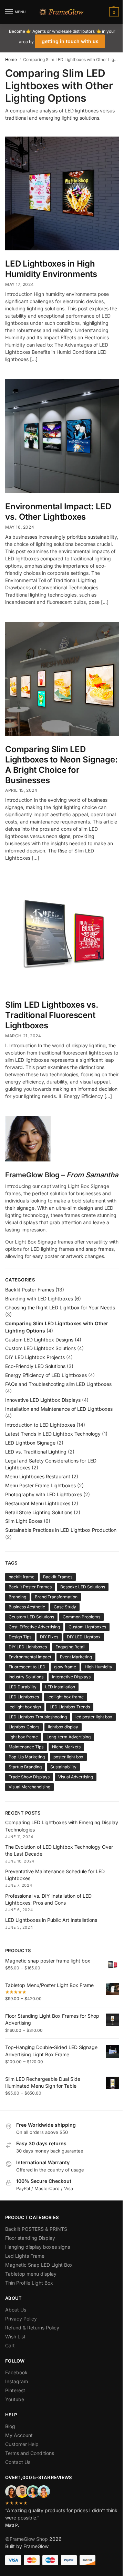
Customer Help (22, 2444)
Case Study (65, 1607)
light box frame (23, 1737)
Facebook (16, 2372)
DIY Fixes (49, 1637)
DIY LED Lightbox (84, 1637)
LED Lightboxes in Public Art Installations (51, 1920)
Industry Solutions (26, 1677)
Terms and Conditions (30, 2453)
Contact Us (18, 2462)
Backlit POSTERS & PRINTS (36, 2229)
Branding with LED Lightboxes (39, 1299)
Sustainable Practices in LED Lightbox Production (61, 1530)
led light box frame (66, 1697)
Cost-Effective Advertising (34, 1627)
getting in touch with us (70, 41)
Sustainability (63, 1767)
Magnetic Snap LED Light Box (39, 2265)
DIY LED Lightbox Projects (35, 1357)
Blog (10, 2426)
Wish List (15, 2337)
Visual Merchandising (29, 1787)
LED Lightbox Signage (30, 1443)
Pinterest (15, 2390)
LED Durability (23, 1687)
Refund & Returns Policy (32, 2328)
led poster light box (94, 1717)
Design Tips (20, 1637)
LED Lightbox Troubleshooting (38, 1717)
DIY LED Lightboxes (28, 1647)
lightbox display (63, 1727)
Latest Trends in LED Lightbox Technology (53, 1434)
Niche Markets (66, 1747)
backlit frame (22, 1577)
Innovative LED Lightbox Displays (43, 1400)
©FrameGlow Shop (27, 2539)
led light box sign (25, 1707)
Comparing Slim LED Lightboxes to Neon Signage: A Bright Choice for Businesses (61, 765)
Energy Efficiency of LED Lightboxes (46, 1375)
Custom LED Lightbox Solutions (40, 1348)
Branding (17, 1597)
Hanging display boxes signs (38, 2247)
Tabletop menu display (31, 2274)
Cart (10, 2345)
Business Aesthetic (27, 1607)
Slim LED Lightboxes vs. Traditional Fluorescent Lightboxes (52, 1015)
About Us (16, 2310)
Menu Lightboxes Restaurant (38, 1476)
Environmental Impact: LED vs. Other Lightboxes (58, 512)
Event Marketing (76, 1657)
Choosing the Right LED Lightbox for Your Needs (60, 1307)
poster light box (68, 1757)
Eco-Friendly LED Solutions (35, 1366)
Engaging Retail (70, 1647)
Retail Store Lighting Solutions (39, 1512)
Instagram (17, 2381)
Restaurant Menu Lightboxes (38, 1503)
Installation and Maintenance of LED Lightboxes (59, 1409)
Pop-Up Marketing (27, 1757)
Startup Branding (25, 1767)
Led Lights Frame (25, 2256)
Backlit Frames (58, 1577)
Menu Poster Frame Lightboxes (40, 1485)
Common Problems (81, 1617)
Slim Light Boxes (24, 1521)
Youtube (15, 2399)
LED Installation (60, 1687)
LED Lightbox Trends (70, 1707)
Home (11, 59)
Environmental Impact (30, 1657)
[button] (113, 12)
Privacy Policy (21, 2319)
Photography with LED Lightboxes (44, 1494)
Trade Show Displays (29, 1777)
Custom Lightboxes (87, 1627)
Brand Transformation (56, 1597)
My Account (19, 2435)
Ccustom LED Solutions (31, 1617)
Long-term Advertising (69, 1737)
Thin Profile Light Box (29, 2283)
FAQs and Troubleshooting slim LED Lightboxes (58, 1384)
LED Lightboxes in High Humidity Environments (51, 269)
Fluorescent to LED (27, 1667)
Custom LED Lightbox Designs (39, 1340)
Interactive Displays (71, 1677)
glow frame (65, 1667)
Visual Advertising (76, 1777)
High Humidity (99, 1667)
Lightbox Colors (24, 1727)
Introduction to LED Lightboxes (40, 1425)
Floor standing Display (30, 2238)
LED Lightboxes (24, 1697)
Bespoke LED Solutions (83, 1587)
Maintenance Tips (26, 1747)
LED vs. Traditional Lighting (36, 1452)
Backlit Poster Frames (30, 1290)
